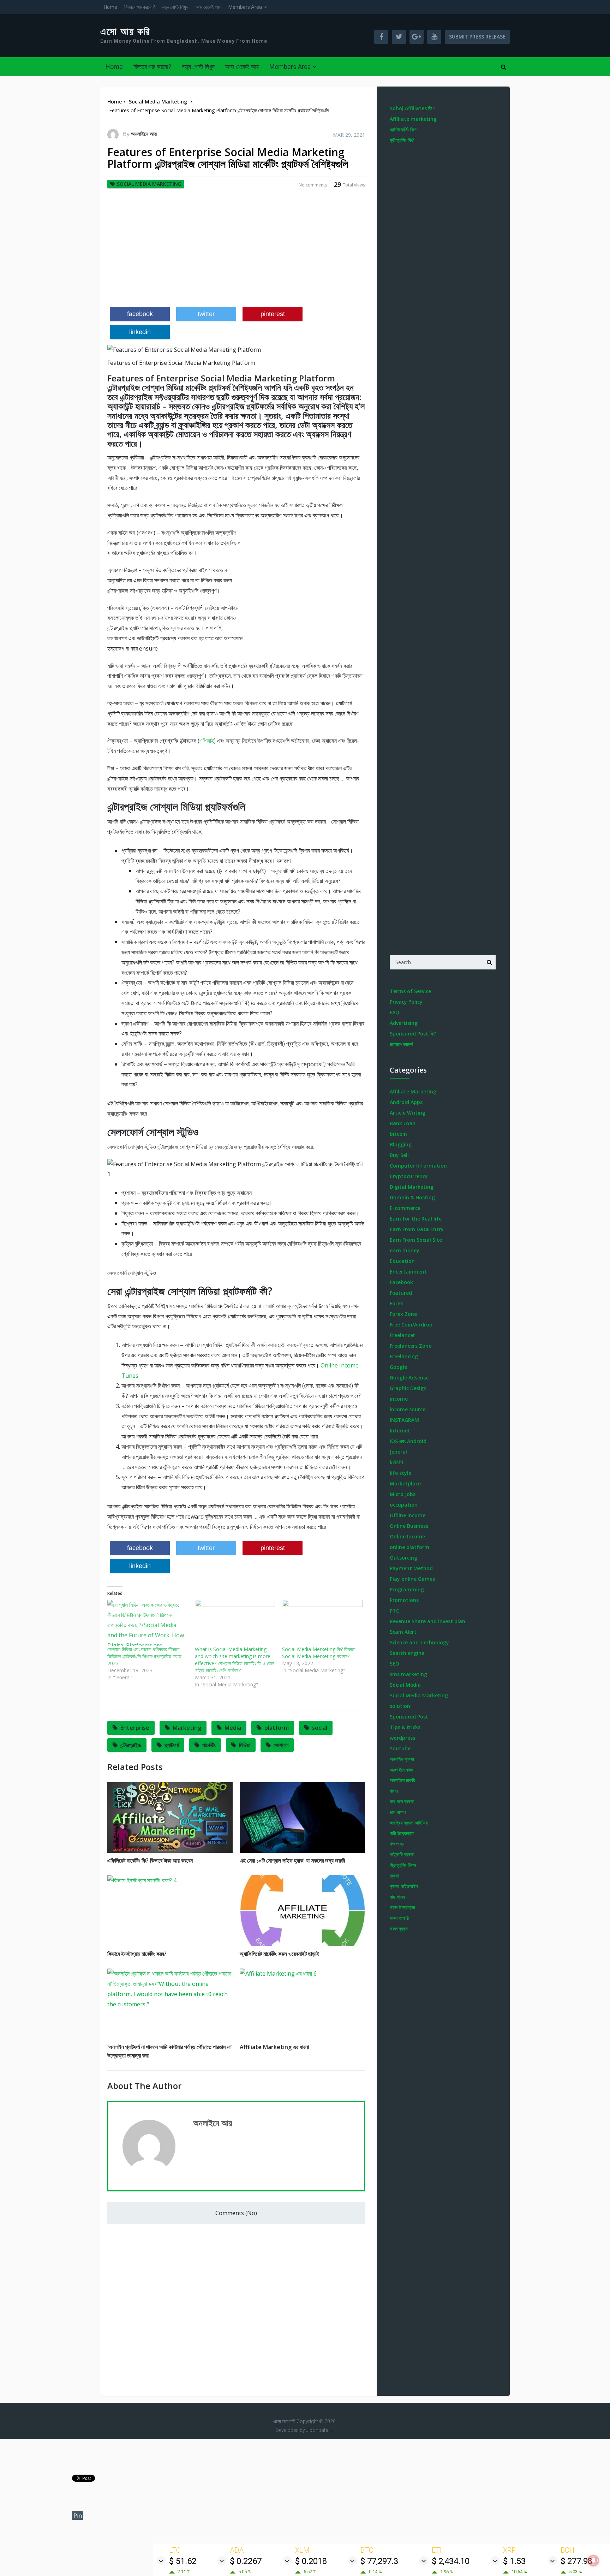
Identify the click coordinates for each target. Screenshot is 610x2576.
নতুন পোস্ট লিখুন (175, 7)
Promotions (404, 1600)
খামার (394, 1791)
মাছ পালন (397, 1897)
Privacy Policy (406, 1002)
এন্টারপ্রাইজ (131, 1745)
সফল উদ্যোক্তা (402, 1907)
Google (398, 1367)
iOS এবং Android (408, 1441)
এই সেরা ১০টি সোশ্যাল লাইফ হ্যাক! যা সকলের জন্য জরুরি (292, 1860)
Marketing (187, 1728)
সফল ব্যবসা (399, 1928)
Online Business (409, 1526)
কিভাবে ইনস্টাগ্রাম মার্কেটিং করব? (137, 1954)
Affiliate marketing (413, 119)
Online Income (407, 1536)
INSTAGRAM (404, 1420)
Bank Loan (403, 1123)
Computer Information (418, 1166)
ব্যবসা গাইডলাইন (404, 1886)
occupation (404, 1505)
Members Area (245, 7)
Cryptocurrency (409, 1176)
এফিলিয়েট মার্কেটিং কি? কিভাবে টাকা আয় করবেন (150, 1860)
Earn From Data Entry (417, 1229)
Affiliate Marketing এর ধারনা (274, 2047)
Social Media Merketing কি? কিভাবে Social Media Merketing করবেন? (319, 1653)
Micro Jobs (403, 1494)
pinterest (273, 314)
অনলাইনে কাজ (401, 1770)
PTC (394, 1611)
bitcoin (398, 1134)
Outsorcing (403, 1558)
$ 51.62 (183, 2561)
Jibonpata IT (320, 2430)
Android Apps (406, 1102)
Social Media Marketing (149, 184)
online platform (409, 1547)
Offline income (408, 1515)
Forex (396, 1303)
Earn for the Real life (416, 1219)
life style (400, 1473)
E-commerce (405, 1208)
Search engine (407, 1653)
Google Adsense (409, 1378)
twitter (206, 314)
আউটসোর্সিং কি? (403, 129)
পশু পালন (397, 1844)
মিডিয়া (245, 1745)
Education (402, 1261)
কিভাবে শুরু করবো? (140, 7)
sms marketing (408, 1674)
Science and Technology (419, 1642)
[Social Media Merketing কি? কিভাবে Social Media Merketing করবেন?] (322, 1623)
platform (277, 1728)
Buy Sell (399, 1155)
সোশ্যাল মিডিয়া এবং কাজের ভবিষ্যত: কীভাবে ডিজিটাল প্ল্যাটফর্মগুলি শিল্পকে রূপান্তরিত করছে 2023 (144, 1656)
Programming (407, 1589)
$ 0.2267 (246, 2561)
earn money (405, 1250)
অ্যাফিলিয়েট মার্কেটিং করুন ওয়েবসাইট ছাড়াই (279, 1954)
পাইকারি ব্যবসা (402, 1854)
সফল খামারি (399, 1918)
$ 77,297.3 (379, 2561)
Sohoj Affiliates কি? (412, 108)
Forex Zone (403, 1314)
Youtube (400, 1748)
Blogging (401, 1144)
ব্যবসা (394, 1875)
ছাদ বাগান (398, 1812)
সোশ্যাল (281, 1745)
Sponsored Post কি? (413, 1034)
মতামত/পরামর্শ (401, 1044)
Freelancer (402, 1335)
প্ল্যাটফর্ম (172, 1745)
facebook (140, 314)
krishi (396, 1462)
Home (110, 7)
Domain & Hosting (412, 1197)
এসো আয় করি (125, 32)
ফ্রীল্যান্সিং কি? (402, 140)
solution (400, 1706)
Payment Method (411, 1568)
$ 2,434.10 (451, 2561)
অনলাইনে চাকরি (402, 1780)
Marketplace (405, 1483)
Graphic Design (408, 1388)
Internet (400, 1431)
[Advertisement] (236, 252)
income (399, 1399)
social (320, 1728)
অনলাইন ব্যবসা (402, 1759)
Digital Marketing (412, 1187)
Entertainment (408, 1272)
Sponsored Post (409, 1717)
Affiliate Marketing (413, 1091)
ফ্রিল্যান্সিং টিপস (403, 1865)
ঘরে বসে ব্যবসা (402, 1801)
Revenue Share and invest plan (427, 1621)
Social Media (405, 1685)
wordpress (402, 1738)
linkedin (140, 332)
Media (233, 1728)
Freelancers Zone (411, 1346)
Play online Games (412, 1579)
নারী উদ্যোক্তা (402, 1833)
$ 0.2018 (311, 2561)
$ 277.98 (576, 2561)
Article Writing (408, 1113)
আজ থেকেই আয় (208, 7)
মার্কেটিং (209, 1745)
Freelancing (404, 1356)
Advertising (404, 1023)
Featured (401, 1293)
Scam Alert (403, 1632)
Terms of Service (410, 991)
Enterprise (135, 1728)
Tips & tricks (405, 1727)
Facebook (401, 1282)
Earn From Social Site (416, 1240)
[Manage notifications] (593, 2560)
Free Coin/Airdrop (411, 1325)
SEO (394, 1664)
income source (408, 1409)
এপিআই (207, 741)
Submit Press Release (477, 37)
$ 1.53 (514, 2561)
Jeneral (398, 1452)
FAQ (394, 1012)
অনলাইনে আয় (144, 134)
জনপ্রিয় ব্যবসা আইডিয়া (409, 1823)
